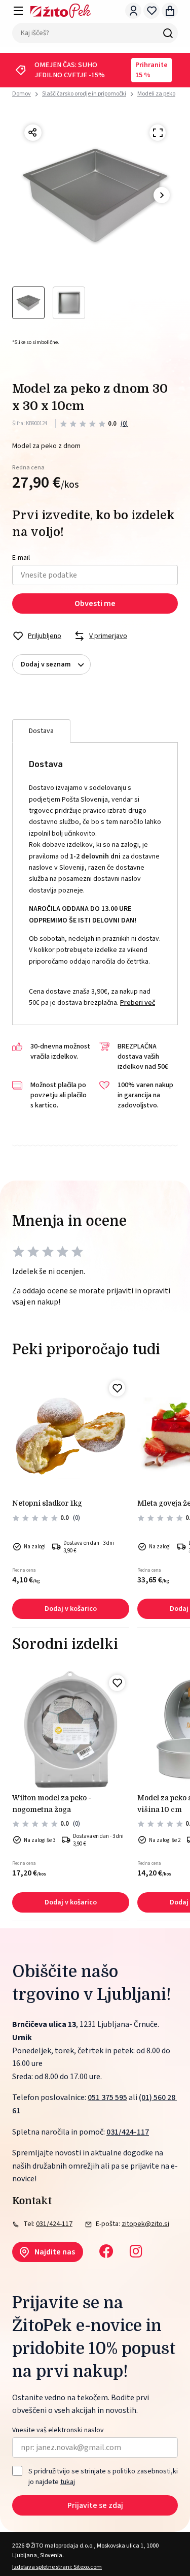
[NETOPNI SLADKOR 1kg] (71, 1435)
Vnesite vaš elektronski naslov (58, 2430)
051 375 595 (107, 2097)
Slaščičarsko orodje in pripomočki (84, 94)
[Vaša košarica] (170, 11)
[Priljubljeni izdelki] (151, 11)
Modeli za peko (156, 94)
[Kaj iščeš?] (168, 33)
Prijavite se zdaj (95, 2505)
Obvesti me (95, 603)
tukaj (68, 2482)
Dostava (41, 731)
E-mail (21, 558)
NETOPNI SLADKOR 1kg (47, 1503)
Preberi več (138, 1003)
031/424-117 (128, 2132)
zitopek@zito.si (145, 2224)
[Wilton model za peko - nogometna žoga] (71, 1729)
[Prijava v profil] (133, 11)
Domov (22, 94)
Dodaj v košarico (71, 1609)
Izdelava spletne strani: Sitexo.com (57, 2567)
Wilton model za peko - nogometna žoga (52, 1803)
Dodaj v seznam (46, 664)
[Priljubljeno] (117, 1388)
